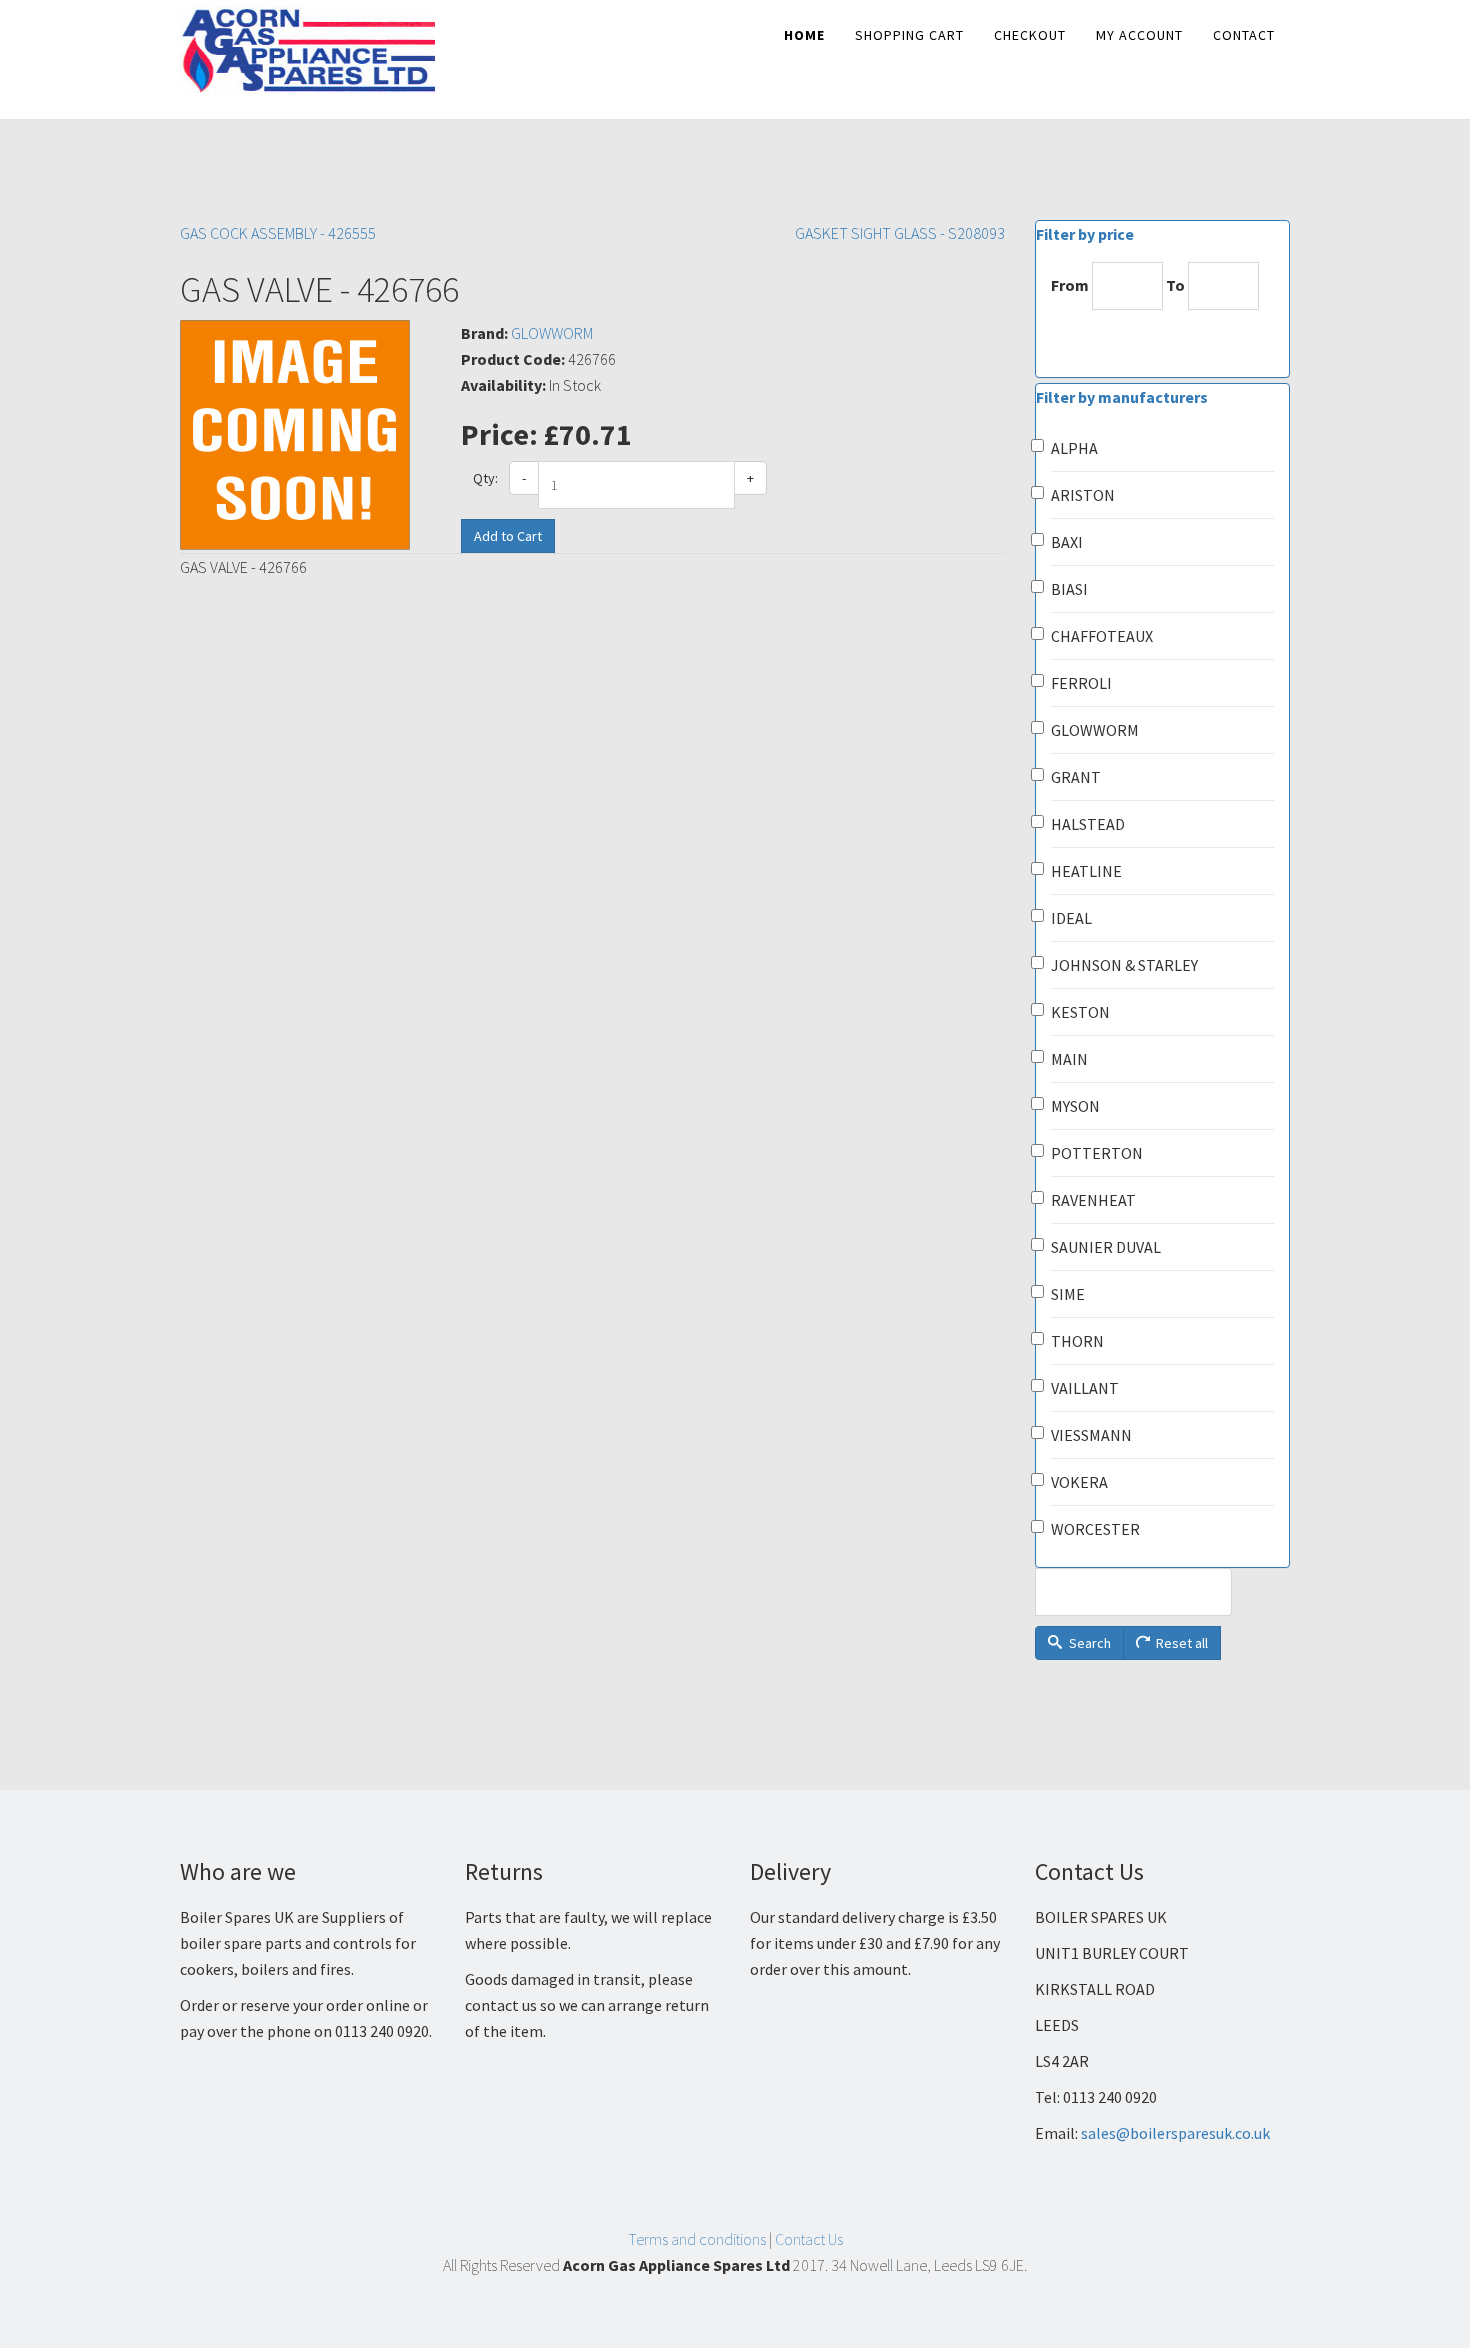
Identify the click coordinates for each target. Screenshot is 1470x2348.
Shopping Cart (909, 35)
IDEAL (1071, 918)
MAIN (1069, 1059)
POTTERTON (1097, 1153)
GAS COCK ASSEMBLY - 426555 (278, 233)
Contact (1244, 35)
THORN (1077, 1341)
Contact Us (809, 2239)
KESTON (1080, 1012)
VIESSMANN (1091, 1435)
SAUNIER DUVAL (1106, 1247)
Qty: (485, 478)
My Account (1139, 35)
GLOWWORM (552, 333)
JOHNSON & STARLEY (1124, 965)
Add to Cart (508, 536)
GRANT (1076, 777)
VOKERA (1079, 1482)
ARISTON (1083, 495)
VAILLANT (1085, 1388)
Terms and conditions (697, 2239)
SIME (1068, 1294)
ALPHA (1074, 448)
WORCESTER (1095, 1529)
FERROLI (1081, 683)
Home (804, 35)
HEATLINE (1086, 871)
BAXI (1067, 542)
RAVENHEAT (1093, 1200)
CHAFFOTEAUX (1102, 636)
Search (1088, 1643)
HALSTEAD (1088, 824)
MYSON (1075, 1106)
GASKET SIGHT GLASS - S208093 (900, 233)
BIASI (1069, 589)
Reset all (1180, 1643)
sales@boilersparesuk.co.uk (1175, 2133)
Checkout (1030, 35)
